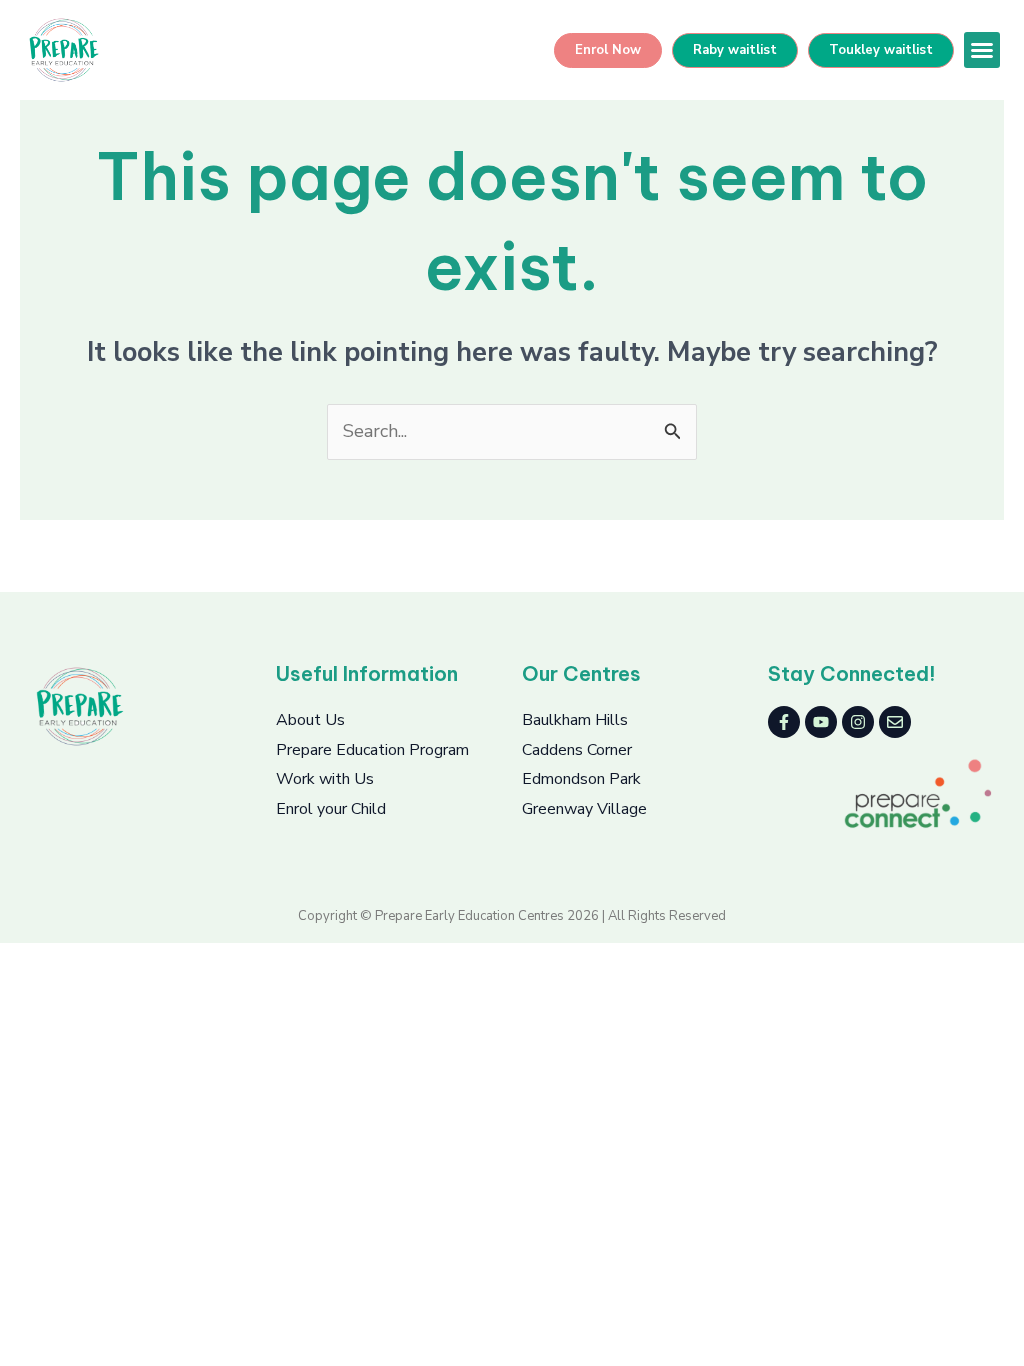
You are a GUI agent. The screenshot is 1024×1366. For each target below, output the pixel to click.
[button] (982, 50)
